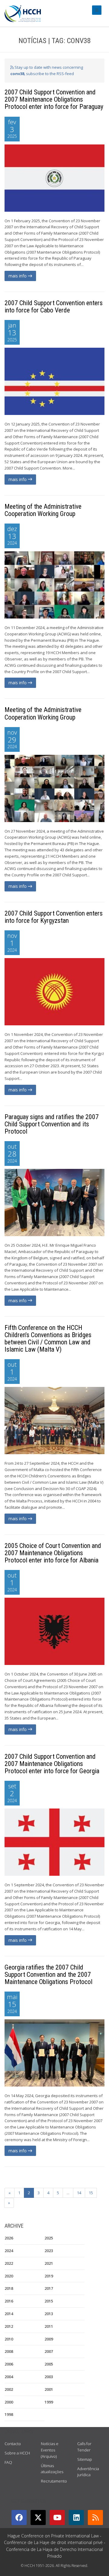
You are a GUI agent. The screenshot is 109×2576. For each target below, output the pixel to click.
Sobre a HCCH (17, 2453)
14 (79, 2193)
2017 (49, 2288)
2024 (9, 2251)
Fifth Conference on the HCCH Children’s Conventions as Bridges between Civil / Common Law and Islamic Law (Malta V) (48, 1339)
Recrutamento (54, 2481)
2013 (49, 2314)
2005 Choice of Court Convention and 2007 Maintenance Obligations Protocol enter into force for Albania (53, 1553)
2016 (9, 2301)
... (68, 2193)
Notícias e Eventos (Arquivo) (50, 2450)
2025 (49, 2238)
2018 (9, 2288)
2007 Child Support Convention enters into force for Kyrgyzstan (54, 917)
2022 (9, 2263)
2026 (9, 2238)
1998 (9, 2414)
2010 (9, 2339)
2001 (49, 2389)
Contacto (13, 2444)
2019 (49, 2276)
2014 (9, 2314)
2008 (9, 2351)
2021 (49, 2263)
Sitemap (85, 2459)
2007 (49, 2351)
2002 (9, 2389)
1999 (49, 2402)
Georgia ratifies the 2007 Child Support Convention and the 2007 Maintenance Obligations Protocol (48, 1975)
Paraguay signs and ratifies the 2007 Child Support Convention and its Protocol (52, 1124)
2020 (9, 2276)
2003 (49, 2377)
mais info (18, 276)
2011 (49, 2326)
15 (91, 2193)
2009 (49, 2339)
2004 (9, 2377)
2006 (9, 2364)
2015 (49, 2301)
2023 (49, 2251)
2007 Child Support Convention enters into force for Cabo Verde (54, 307)
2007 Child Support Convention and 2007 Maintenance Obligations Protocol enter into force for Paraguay (54, 99)
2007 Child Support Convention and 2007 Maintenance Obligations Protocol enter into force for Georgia (52, 1764)
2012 (9, 2326)
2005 (49, 2364)
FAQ (8, 2462)
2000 (9, 2402)
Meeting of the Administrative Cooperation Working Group (43, 510)
